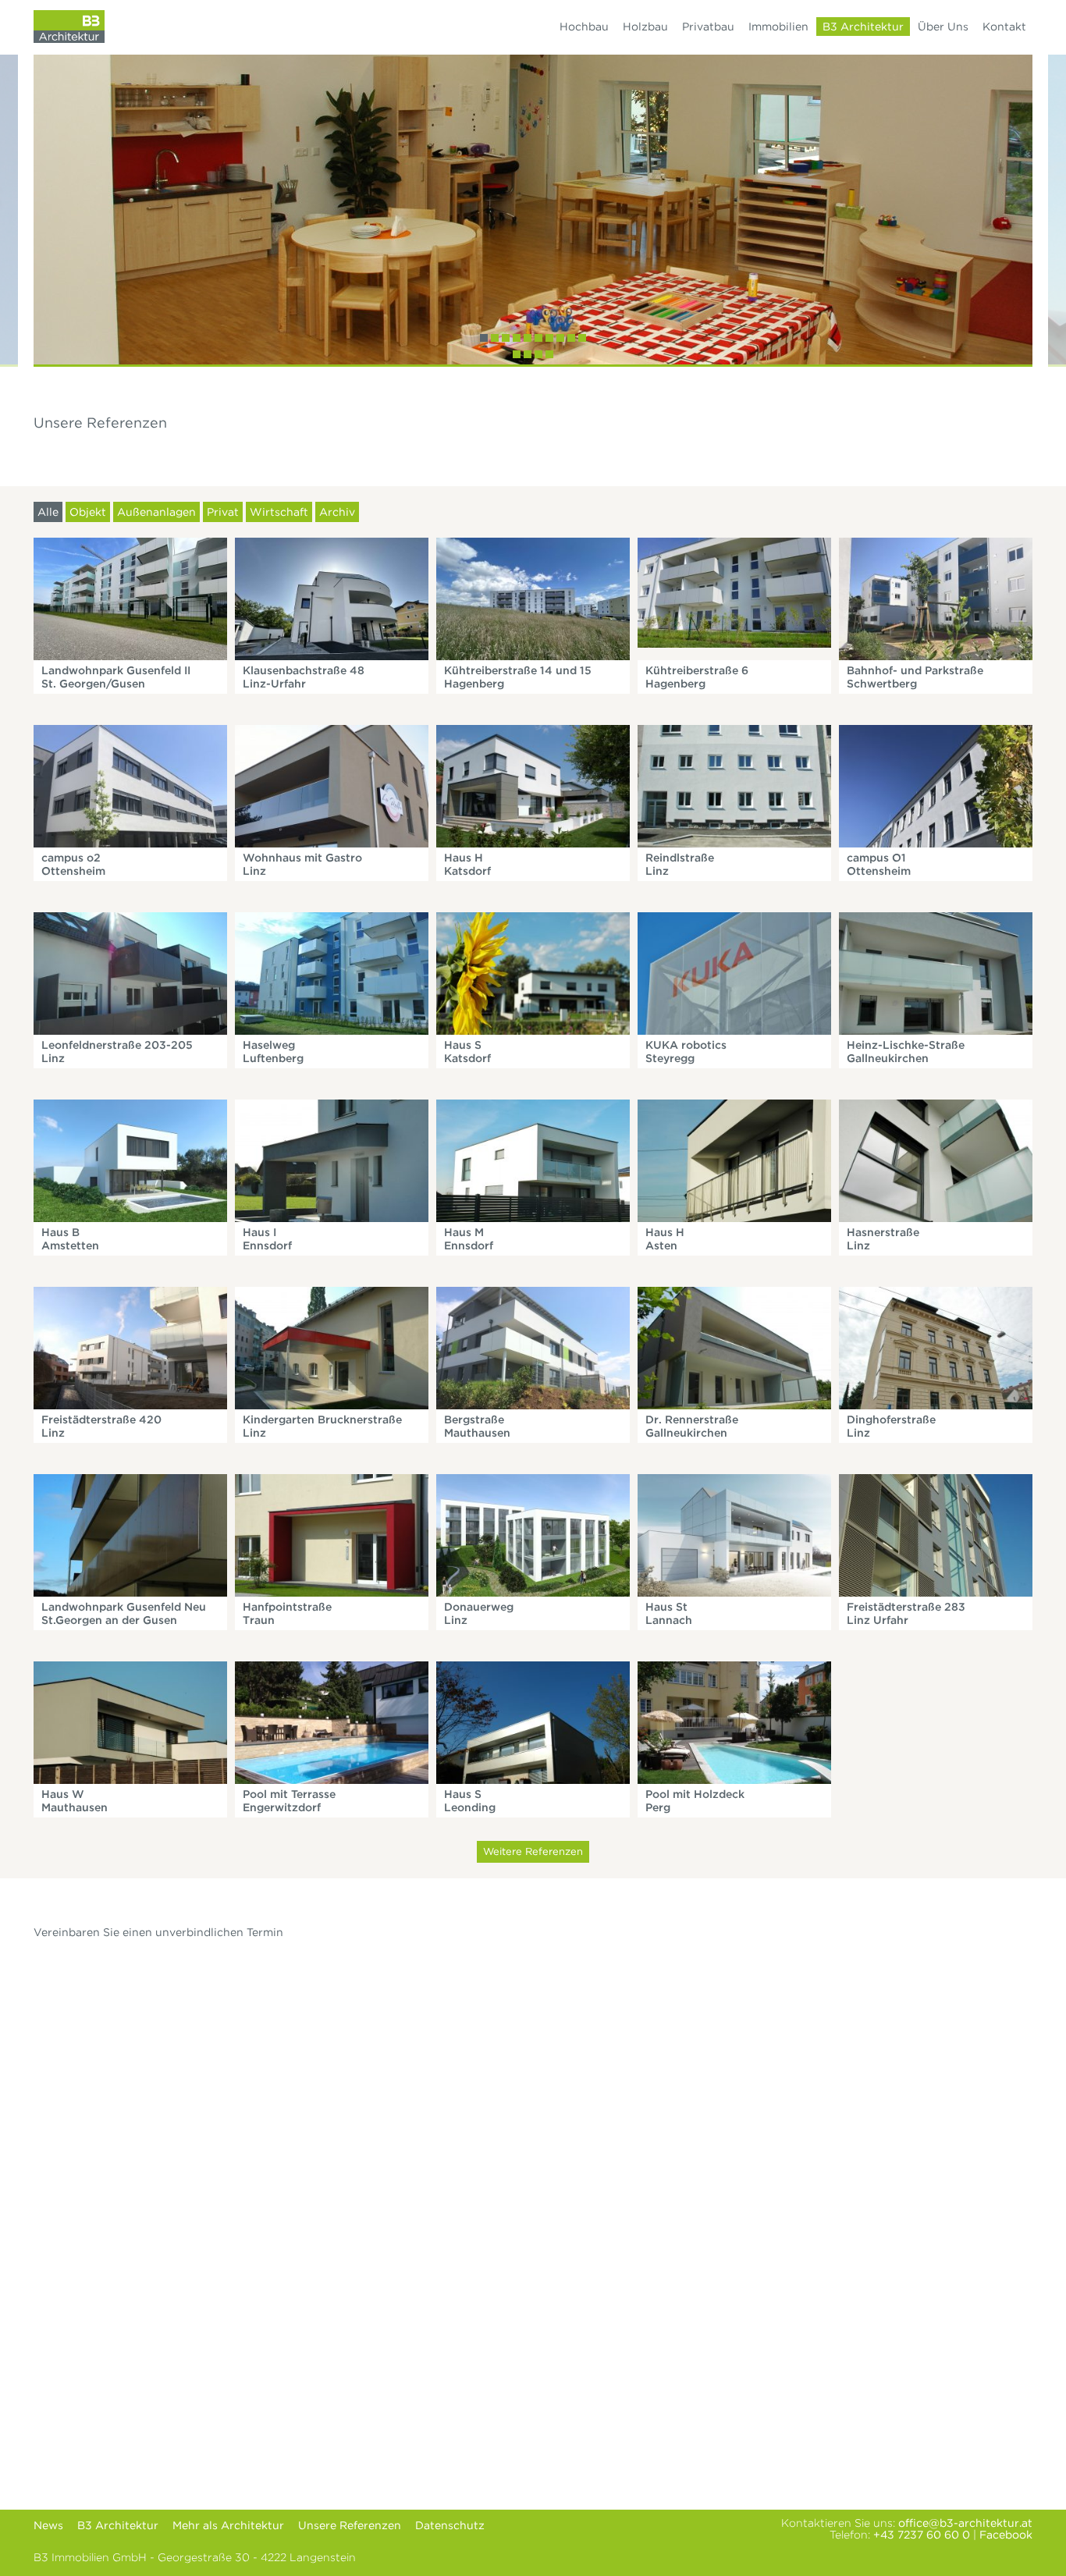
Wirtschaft (279, 512)
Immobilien (778, 27)
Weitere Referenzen (533, 1851)
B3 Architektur (863, 27)
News (48, 2525)
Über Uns (943, 27)
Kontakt (1004, 27)
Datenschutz (450, 2525)
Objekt (88, 512)
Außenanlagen (156, 512)
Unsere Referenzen (350, 2525)
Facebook (1006, 2535)
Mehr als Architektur (228, 2525)
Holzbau (645, 27)
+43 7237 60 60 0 (922, 2535)
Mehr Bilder (130, 597)
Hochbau (584, 27)
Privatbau (708, 27)
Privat (223, 512)
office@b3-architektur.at (965, 2523)
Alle (48, 512)
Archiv (337, 512)
